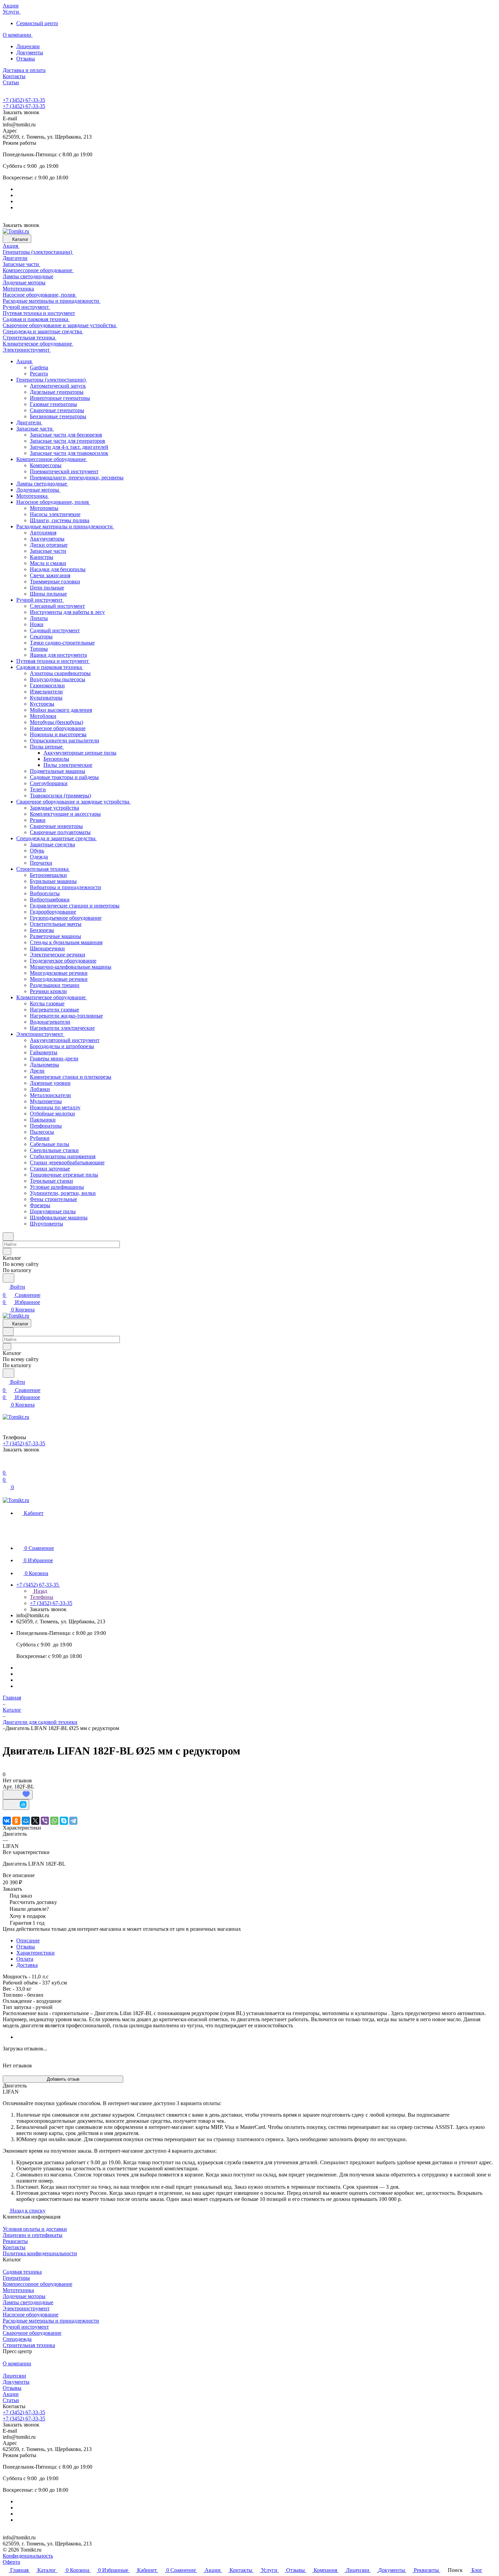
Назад (40, 1591)
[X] (35, 1821)
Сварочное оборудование (32, 2333)
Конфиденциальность (28, 2556)
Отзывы (26, 59)
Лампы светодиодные (28, 2302)
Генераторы (16, 2278)
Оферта (11, 2562)
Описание (28, 1940)
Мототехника (18, 2290)
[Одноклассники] (16, 1821)
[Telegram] (73, 1821)
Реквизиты (15, 2241)
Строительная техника (29, 2345)
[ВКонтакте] (7, 1821)
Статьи (11, 2400)
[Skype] (64, 1821)
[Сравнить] (16, 1805)
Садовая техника (22, 2272)
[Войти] (6, 1465)
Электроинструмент (26, 2308)
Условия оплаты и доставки (35, 2229)
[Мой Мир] (26, 1821)
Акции (11, 2394)
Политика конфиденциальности (40, 2253)
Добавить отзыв (63, 2079)
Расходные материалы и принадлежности (51, 2321)
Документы (30, 52)
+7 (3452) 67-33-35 (24, 100)
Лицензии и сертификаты (33, 2235)
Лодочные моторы (24, 2296)
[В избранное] (18, 1795)
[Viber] (45, 1821)
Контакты (14, 2247)
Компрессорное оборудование (38, 2284)
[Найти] (8, 1278)
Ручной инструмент (26, 2327)
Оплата (25, 1959)
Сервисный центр (37, 23)
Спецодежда (17, 2339)
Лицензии (28, 46)
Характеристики (35, 1953)
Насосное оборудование (31, 2315)
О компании (17, 2363)
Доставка (27, 1965)
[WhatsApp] (54, 1821)
